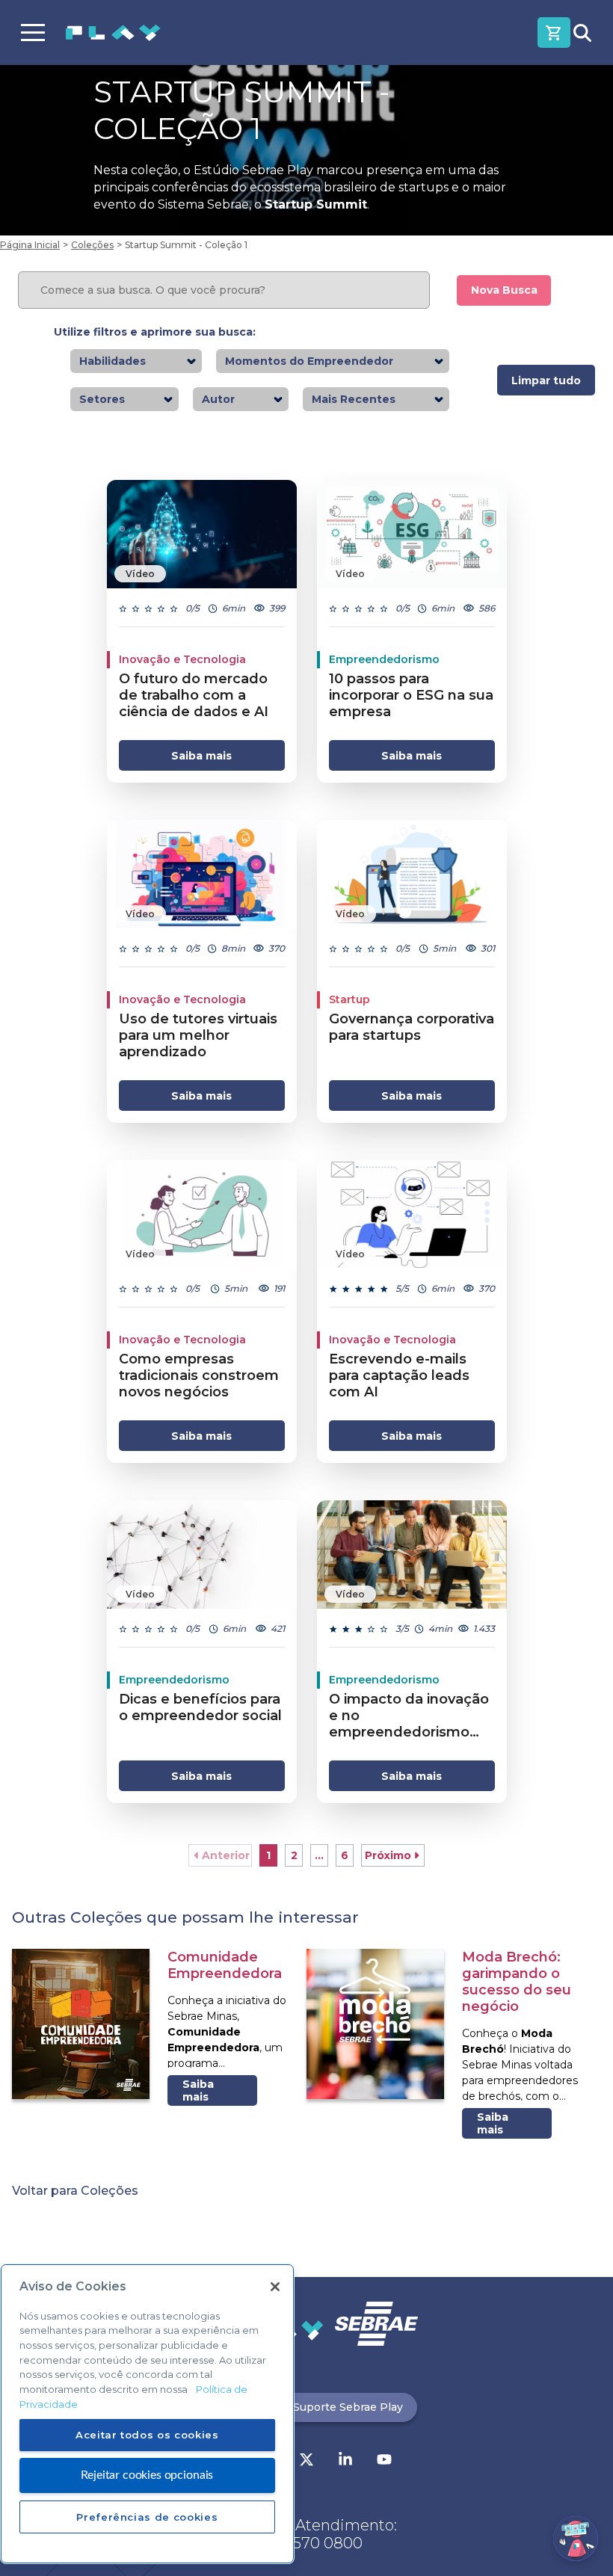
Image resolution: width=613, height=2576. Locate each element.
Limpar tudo (546, 380)
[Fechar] (275, 2287)
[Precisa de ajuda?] (576, 2539)
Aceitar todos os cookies (147, 2435)
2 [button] (294, 1855)
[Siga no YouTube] (384, 2461)
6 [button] (345, 1855)
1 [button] (268, 1855)
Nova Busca (504, 290)
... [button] (319, 1855)
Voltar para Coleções (75, 2191)
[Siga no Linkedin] (345, 2461)
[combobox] (150, 361)
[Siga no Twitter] (306, 2461)
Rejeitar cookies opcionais (147, 2475)
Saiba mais (201, 756)
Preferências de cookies (147, 2517)
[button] (220, 1855)
